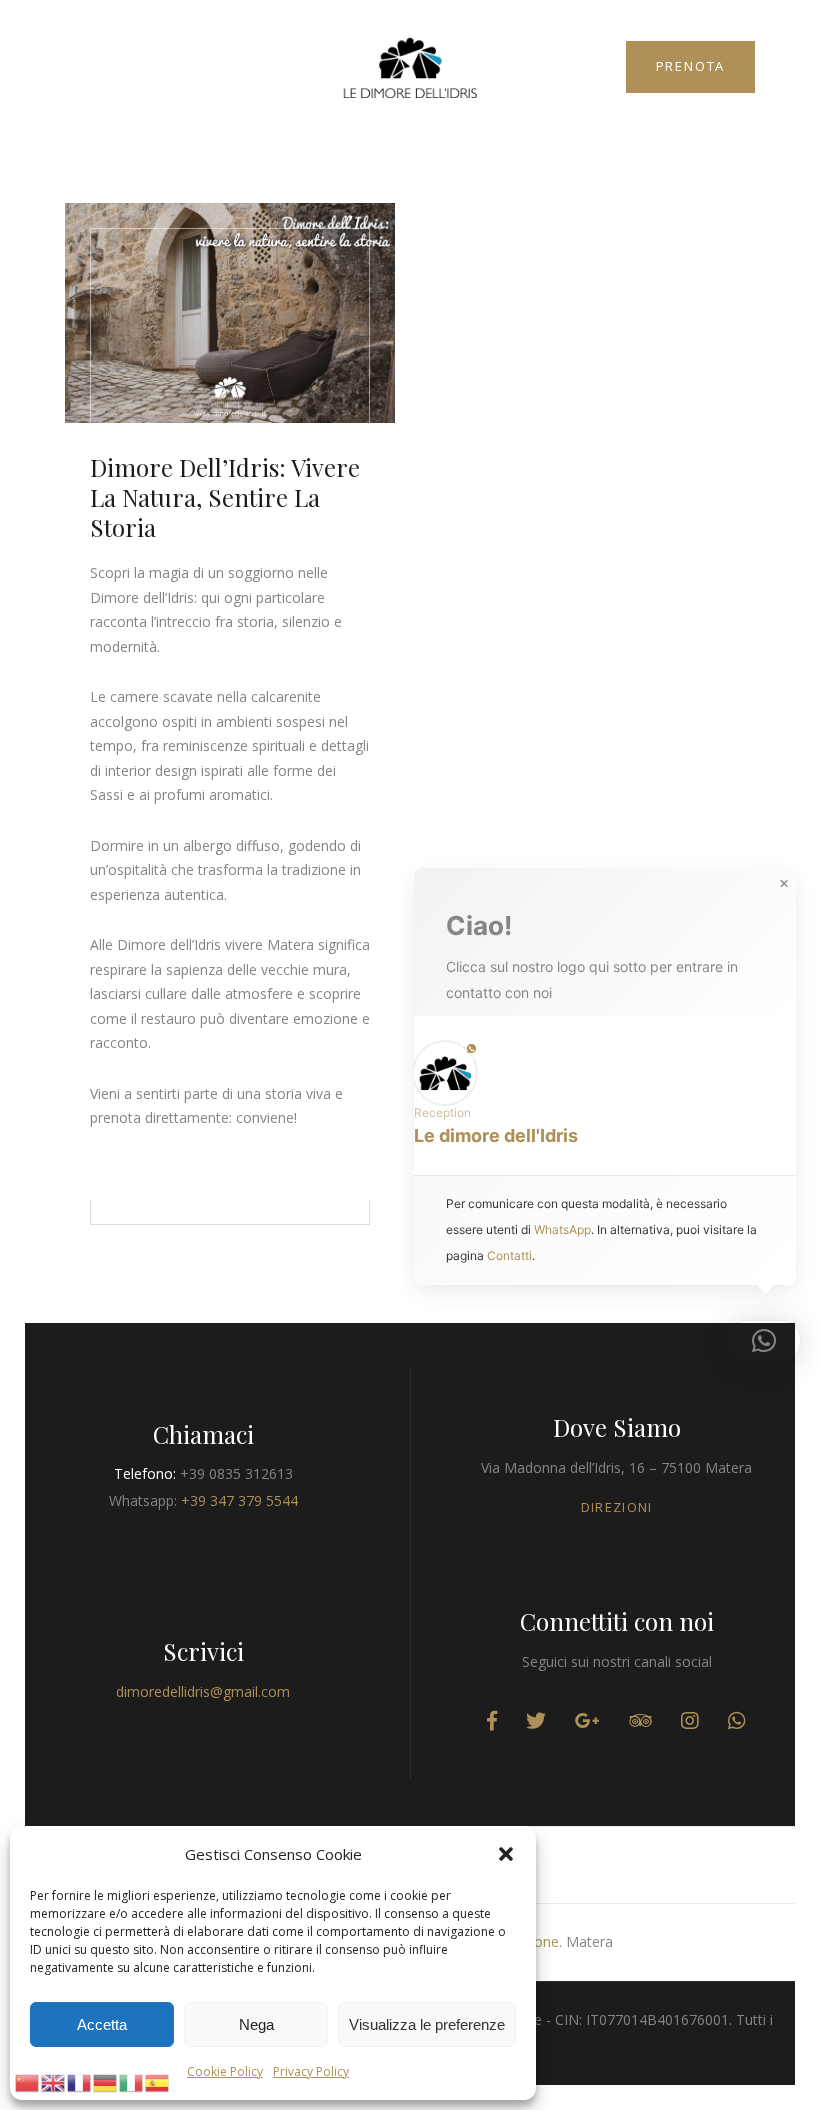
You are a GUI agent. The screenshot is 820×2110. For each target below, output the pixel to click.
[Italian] (132, 2081)
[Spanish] (158, 2081)
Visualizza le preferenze (427, 2024)
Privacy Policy (311, 2071)
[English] (54, 2081)
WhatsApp (562, 1229)
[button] (506, 1854)
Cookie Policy (225, 2071)
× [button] (784, 884)
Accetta (102, 2024)
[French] (80, 2081)
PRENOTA (691, 66)
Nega (256, 2024)
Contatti (509, 1255)
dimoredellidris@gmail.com (203, 1691)
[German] (106, 2081)
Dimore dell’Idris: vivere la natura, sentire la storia (225, 497)
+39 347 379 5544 (239, 1500)
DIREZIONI (617, 1507)
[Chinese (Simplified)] (28, 2081)
